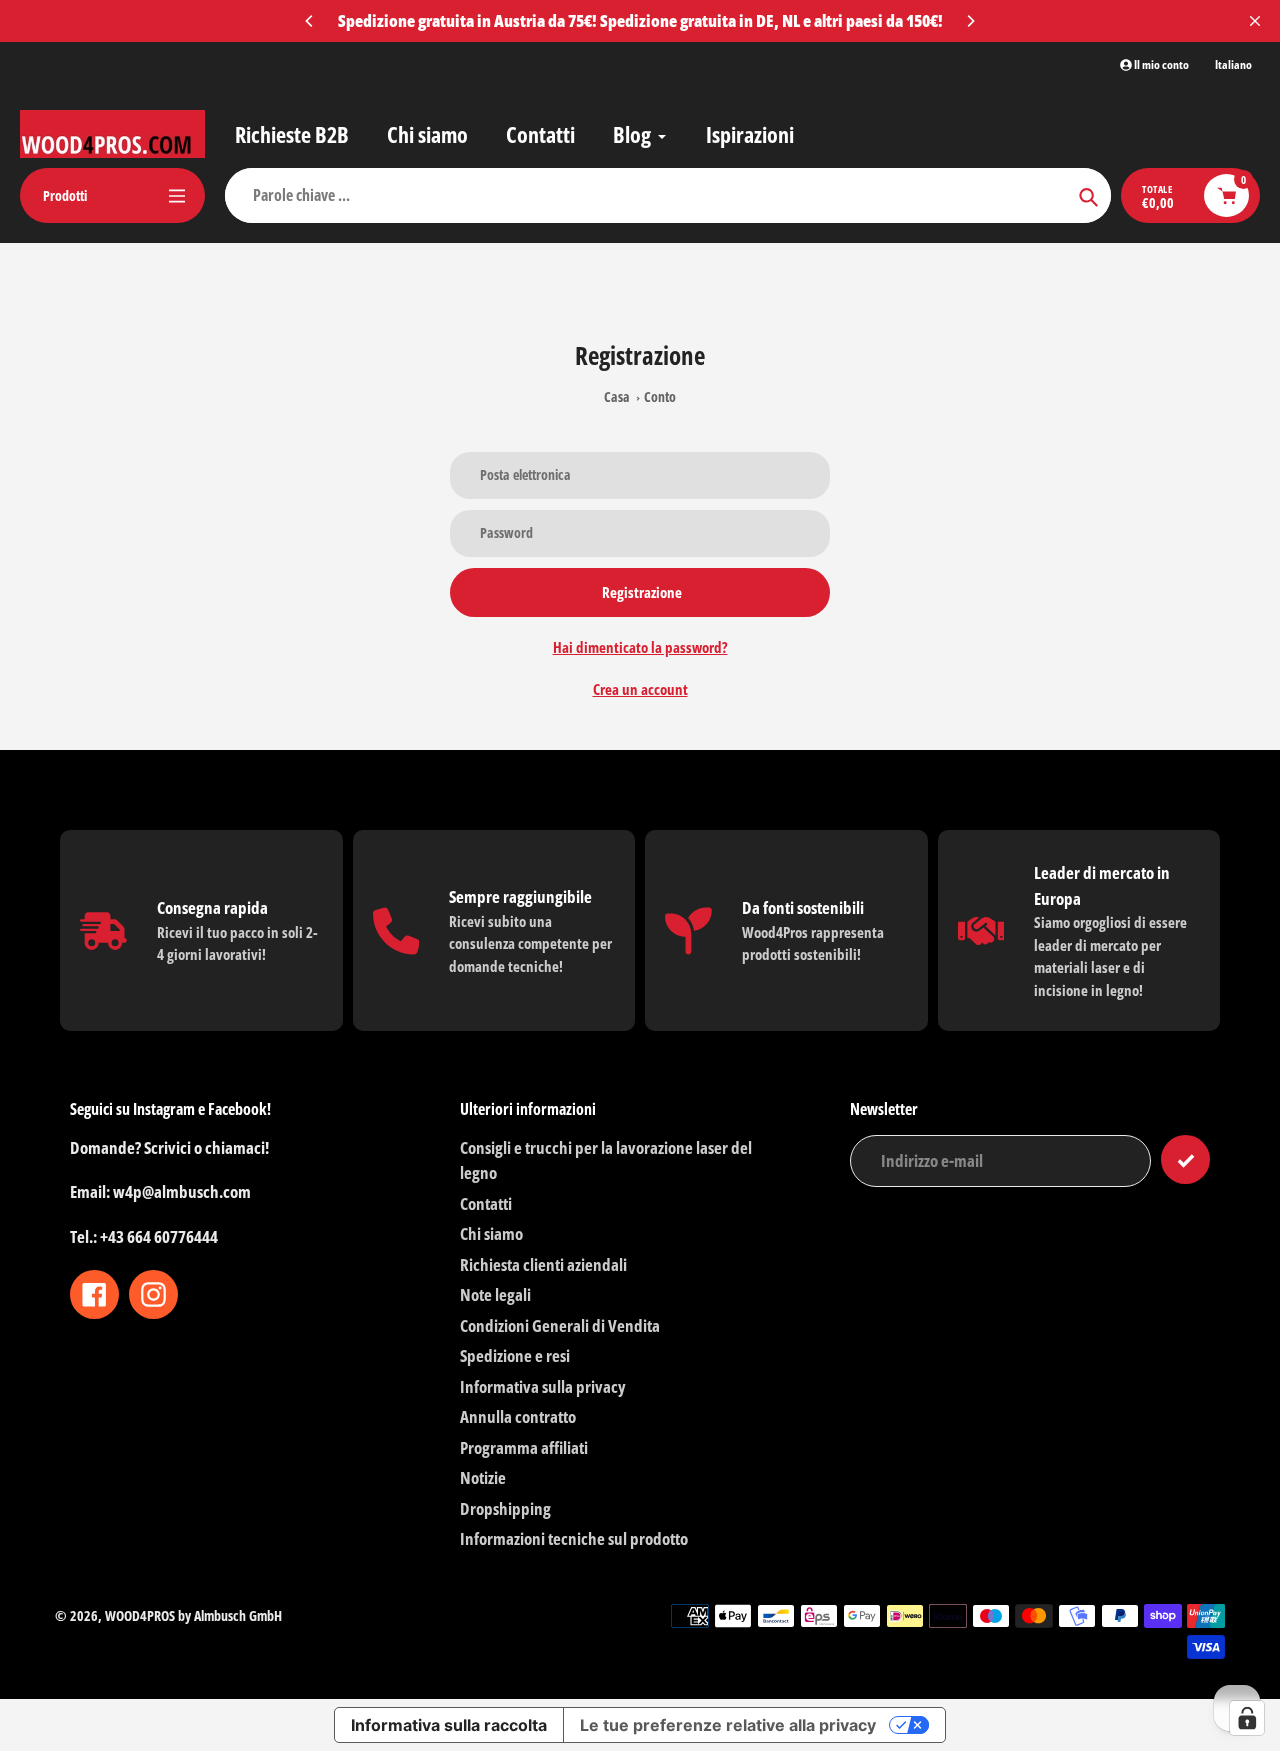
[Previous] (310, 21)
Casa (617, 396)
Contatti (486, 1203)
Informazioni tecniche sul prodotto (574, 1538)
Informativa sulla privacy (543, 1386)
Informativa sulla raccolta (449, 1725)
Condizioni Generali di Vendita (560, 1325)
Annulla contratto (518, 1416)
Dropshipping (505, 1508)
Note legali (495, 1294)
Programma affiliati (524, 1447)
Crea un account (640, 689)
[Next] (970, 21)
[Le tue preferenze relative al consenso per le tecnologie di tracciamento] (1247, 1718)
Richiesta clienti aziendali (543, 1264)
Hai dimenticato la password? (640, 647)
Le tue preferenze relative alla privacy (728, 1725)
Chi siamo (491, 1233)
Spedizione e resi (515, 1355)
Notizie (483, 1477)
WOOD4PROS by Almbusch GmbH (193, 1615)
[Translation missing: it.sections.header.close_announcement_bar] (1255, 21)
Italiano (1233, 65)
